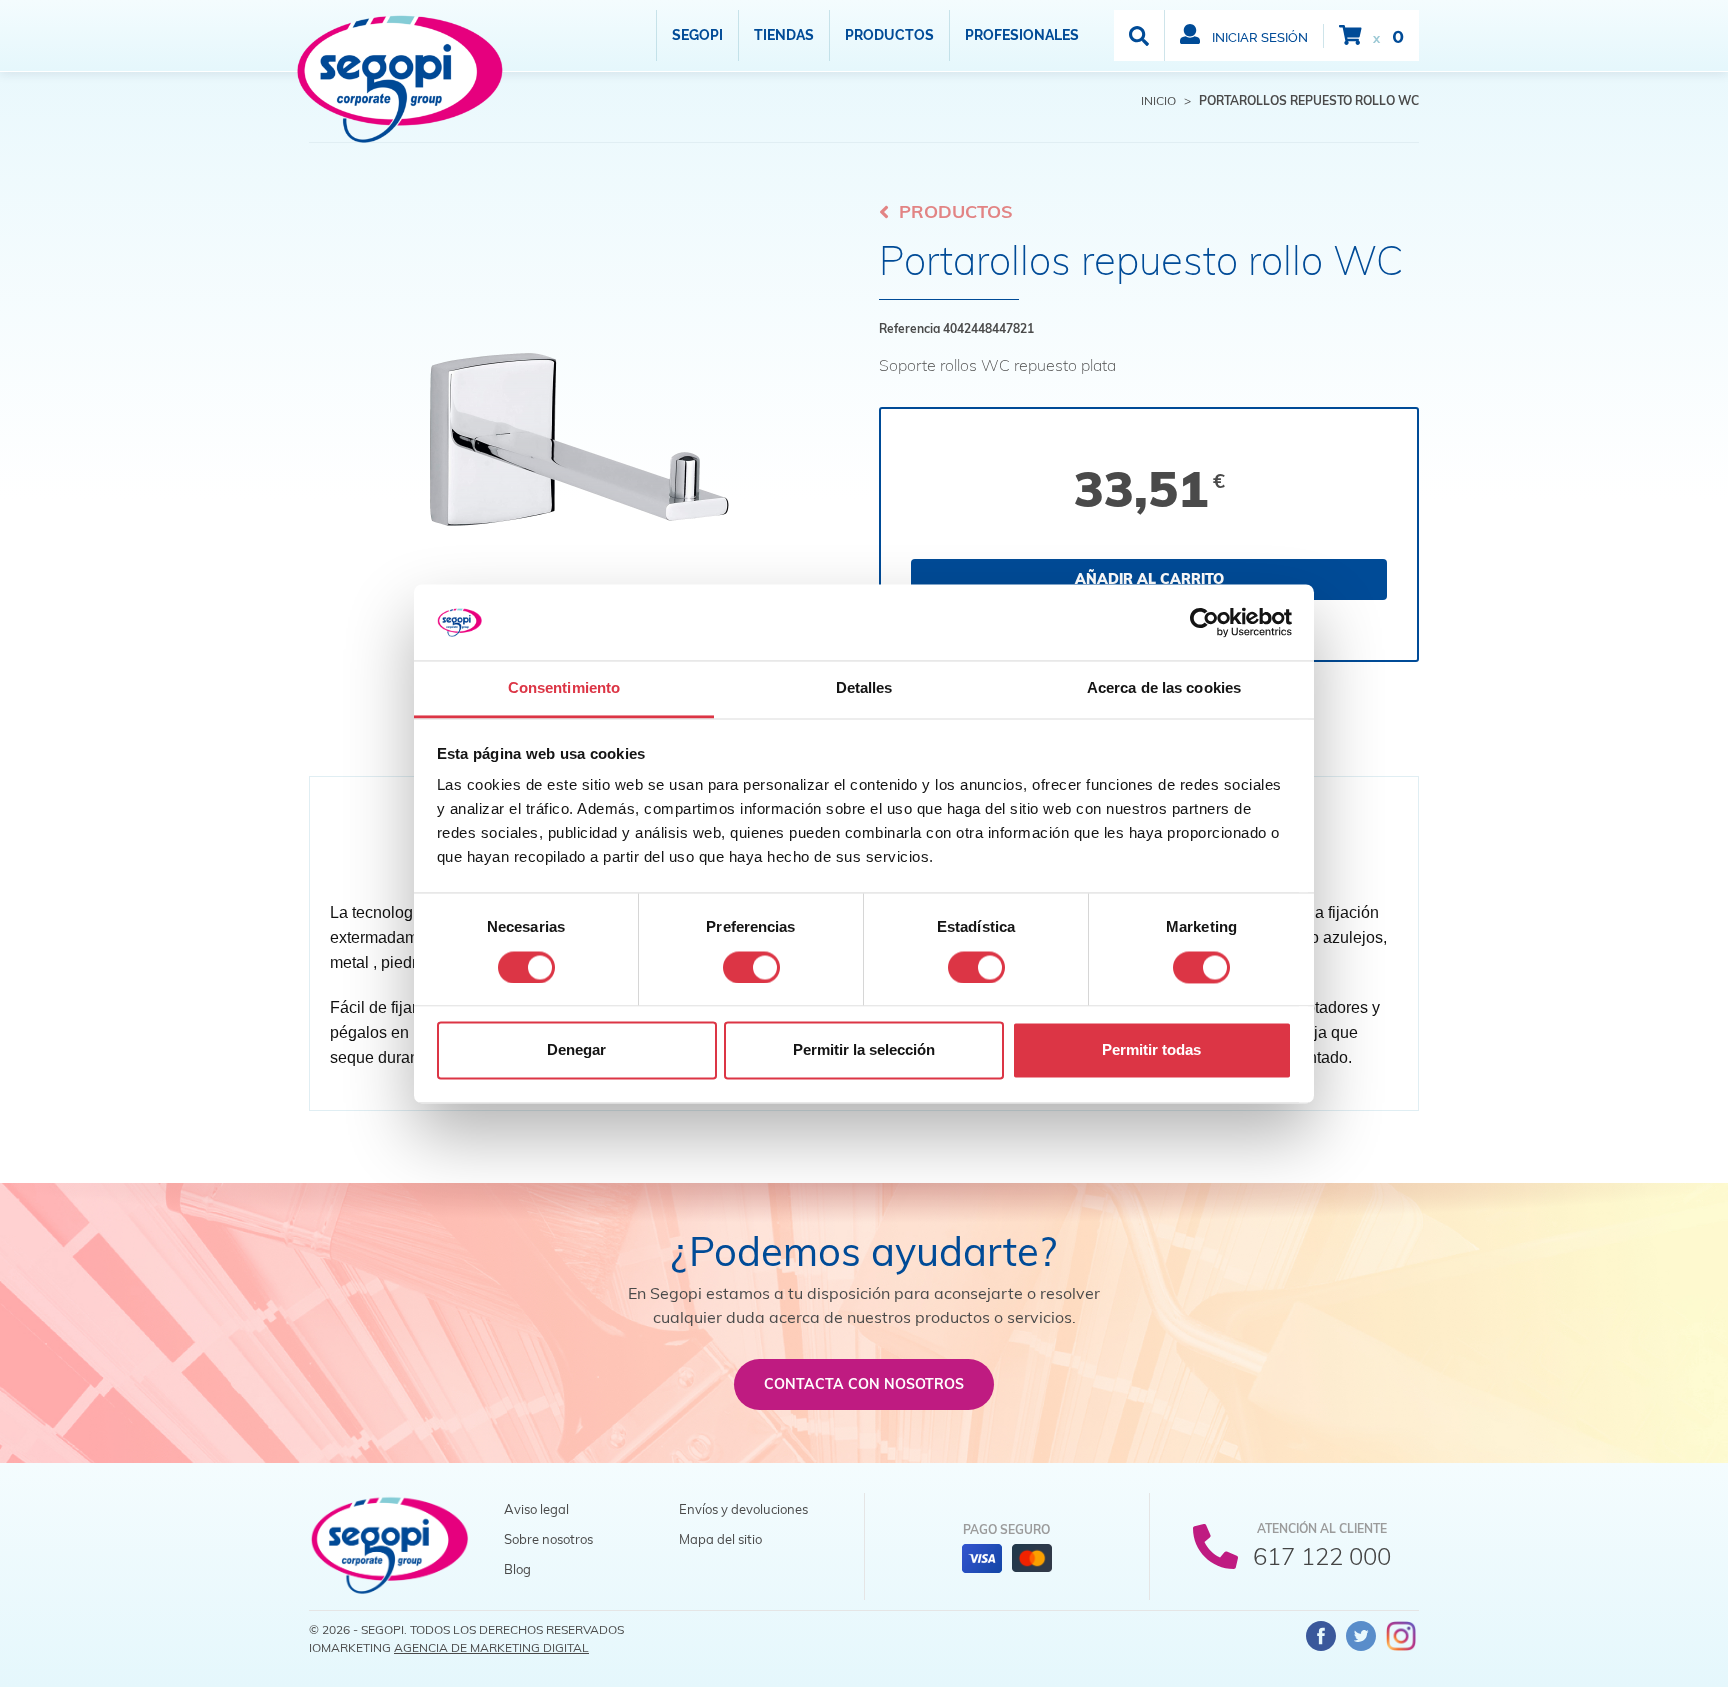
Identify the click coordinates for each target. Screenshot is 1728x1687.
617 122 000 (1322, 1556)
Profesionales (1022, 35)
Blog (517, 1569)
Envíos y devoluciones (743, 1509)
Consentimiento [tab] (564, 688)
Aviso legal (536, 1509)
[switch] (751, 967)
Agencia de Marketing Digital (491, 1647)
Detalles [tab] (864, 688)
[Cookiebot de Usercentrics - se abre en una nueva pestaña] (1204, 622)
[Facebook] (1321, 1636)
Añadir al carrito (1149, 579)
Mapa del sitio (720, 1539)
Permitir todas (1151, 1050)
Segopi (697, 35)
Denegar (576, 1050)
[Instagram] (1401, 1636)
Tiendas (784, 35)
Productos (889, 35)
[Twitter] (1361, 1636)
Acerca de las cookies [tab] (1164, 688)
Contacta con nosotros (864, 1384)
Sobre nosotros (548, 1539)
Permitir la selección (864, 1050)
